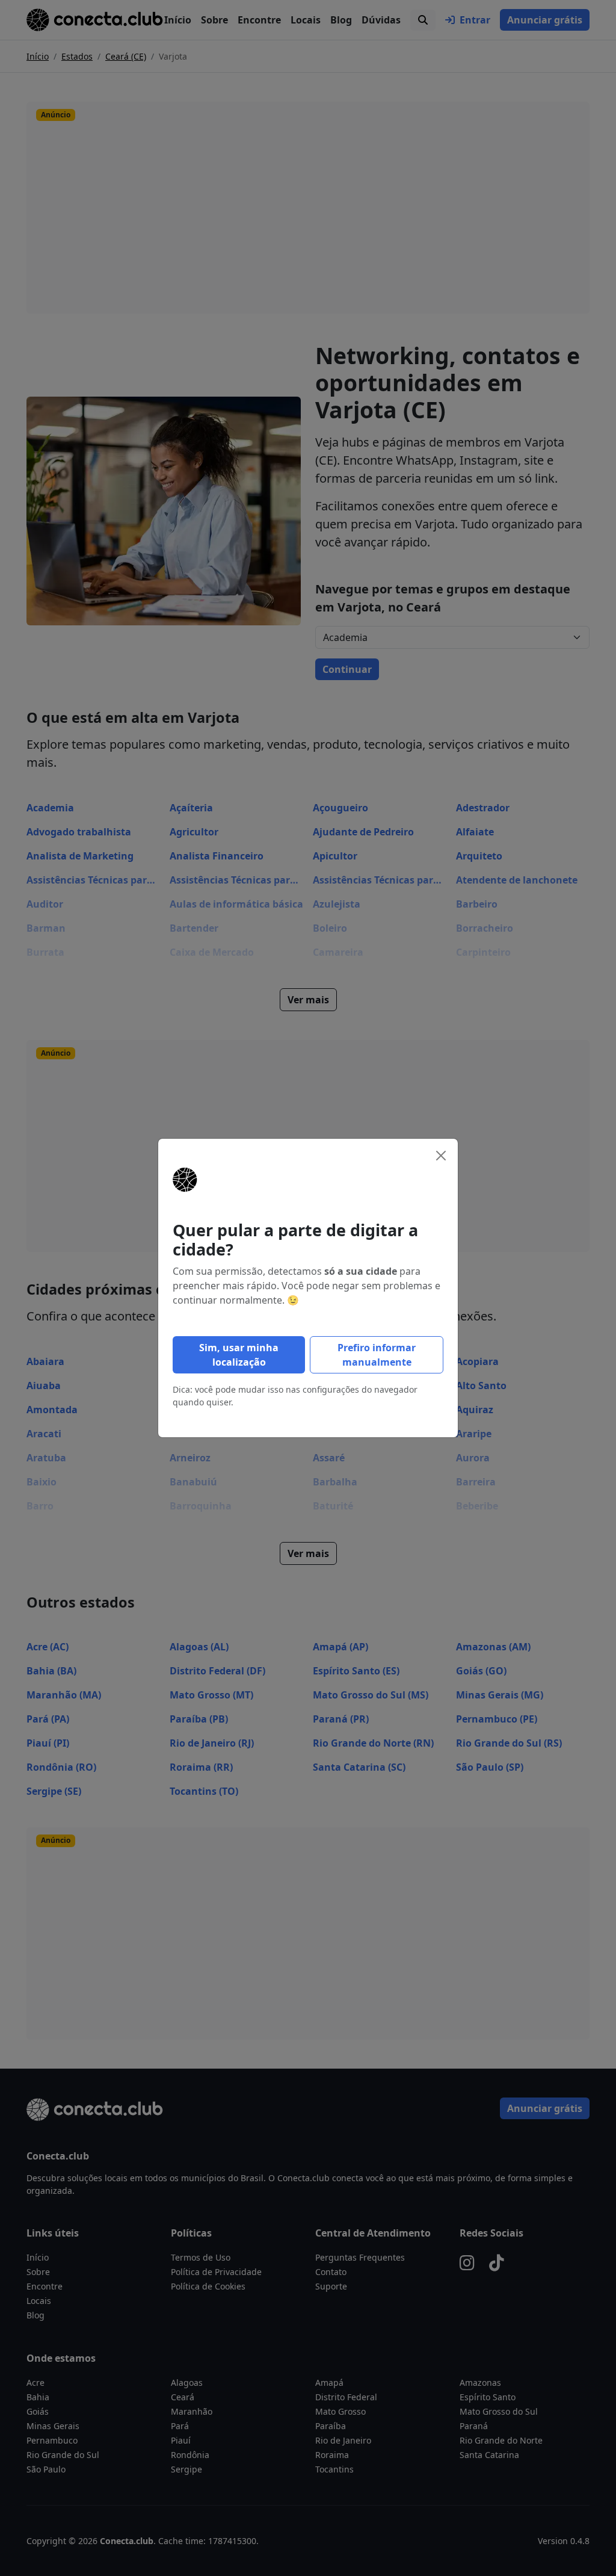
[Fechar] (441, 1156)
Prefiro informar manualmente (377, 1355)
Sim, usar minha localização (239, 1355)
